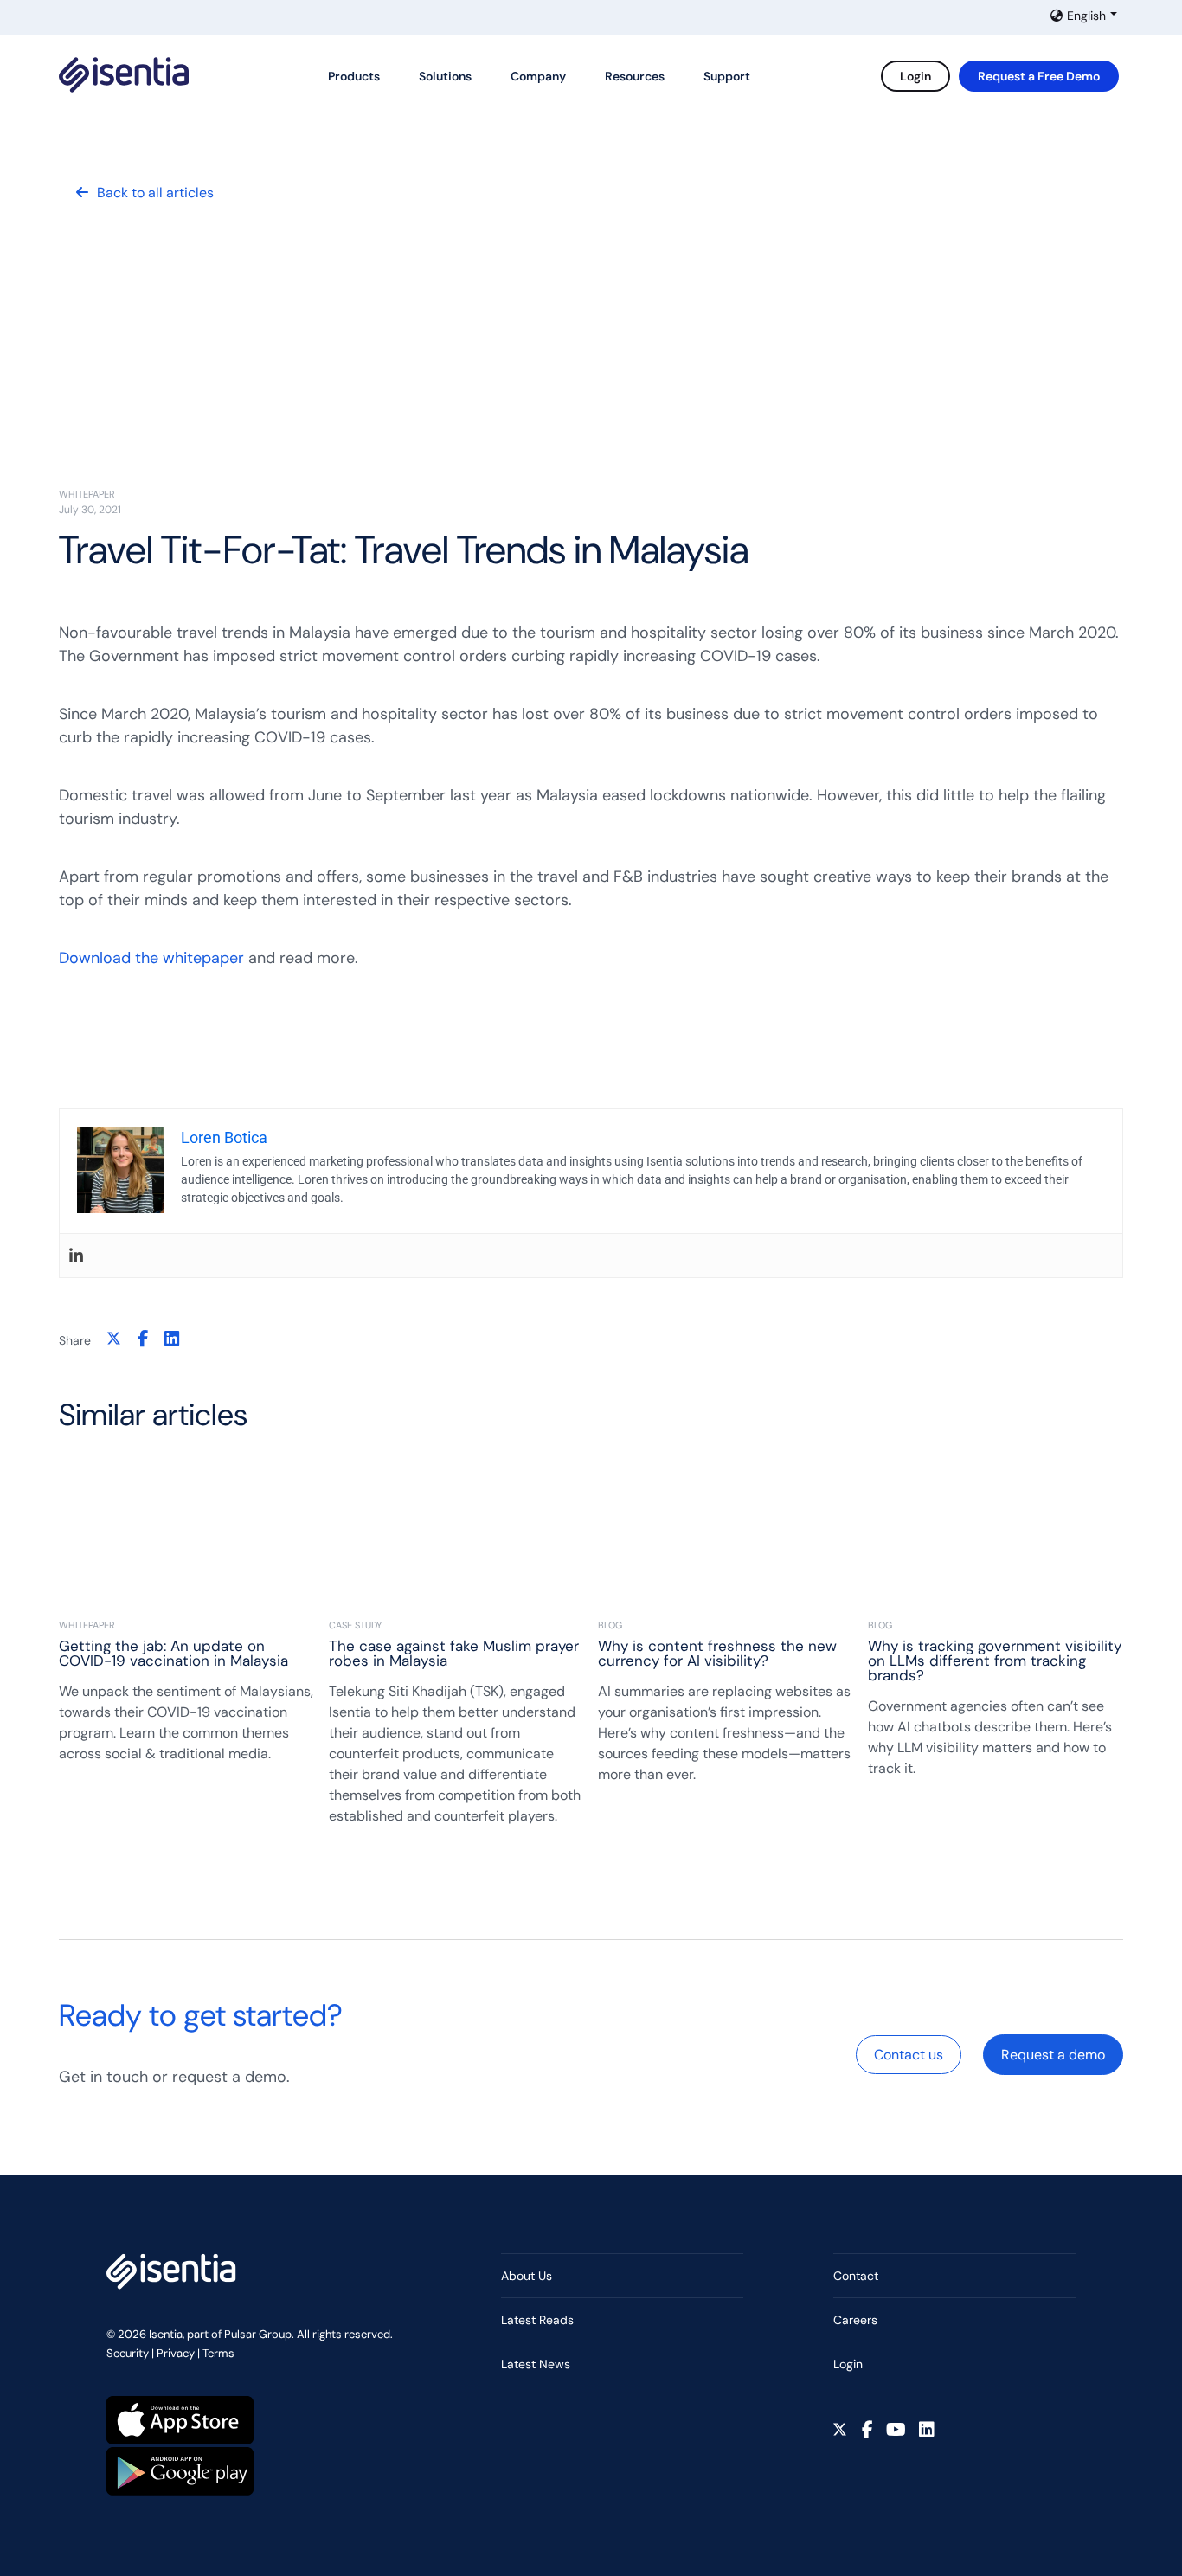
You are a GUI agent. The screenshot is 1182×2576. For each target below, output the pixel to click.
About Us (527, 2276)
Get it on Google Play (180, 2471)
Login (915, 76)
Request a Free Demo (1039, 76)
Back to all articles (155, 193)
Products (354, 76)
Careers (855, 2320)
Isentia (124, 75)
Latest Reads (537, 2320)
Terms (218, 2353)
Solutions (445, 76)
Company (538, 76)
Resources (635, 76)
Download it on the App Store (180, 2420)
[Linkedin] (76, 1256)
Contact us (909, 2055)
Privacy (176, 2353)
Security (128, 2353)
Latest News (536, 2364)
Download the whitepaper (151, 958)
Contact (856, 2276)
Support (727, 76)
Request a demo (1053, 2055)
